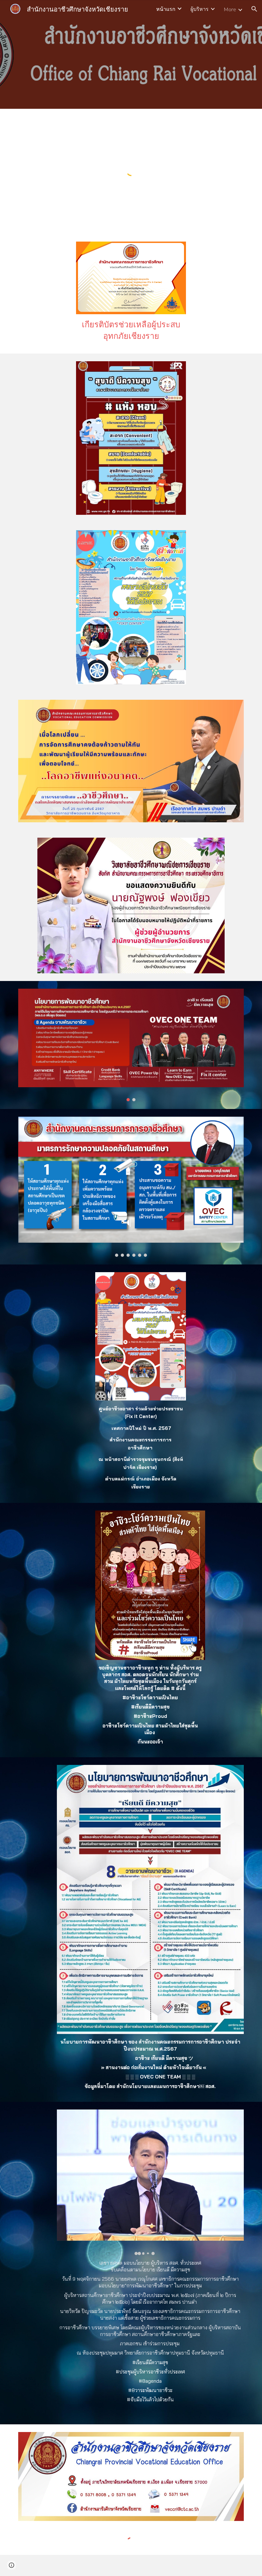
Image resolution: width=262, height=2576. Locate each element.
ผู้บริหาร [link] (200, 9)
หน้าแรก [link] (166, 9)
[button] (254, 9)
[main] (131, 330)
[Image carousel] (131, 1045)
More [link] (230, 9)
